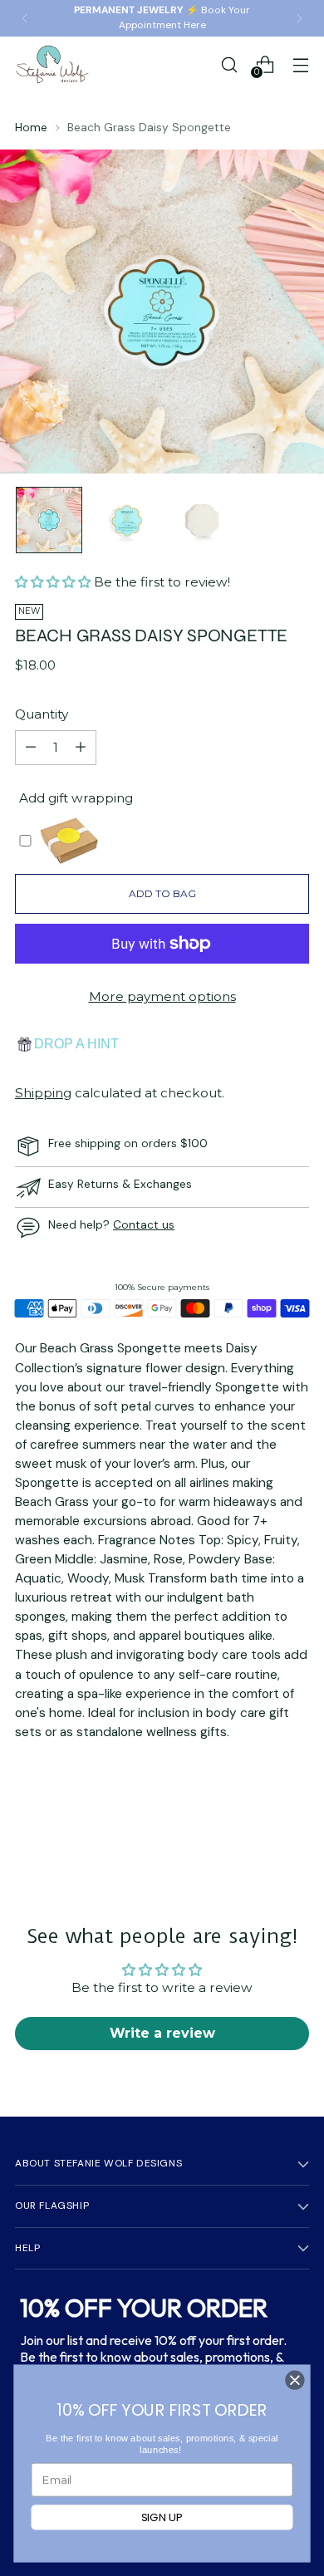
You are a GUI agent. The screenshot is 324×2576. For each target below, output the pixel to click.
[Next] (299, 18)
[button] (54, 582)
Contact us (144, 1224)
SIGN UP (162, 2517)
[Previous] (25, 18)
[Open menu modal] (300, 64)
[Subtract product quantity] (31, 748)
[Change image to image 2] (125, 520)
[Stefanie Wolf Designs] (52, 64)
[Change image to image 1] (49, 520)
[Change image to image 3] (202, 520)
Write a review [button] (162, 2033)
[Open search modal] (229, 64)
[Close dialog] (295, 2380)
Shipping (43, 1093)
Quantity (42, 714)
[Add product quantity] (81, 748)
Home (31, 127)
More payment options (162, 996)
